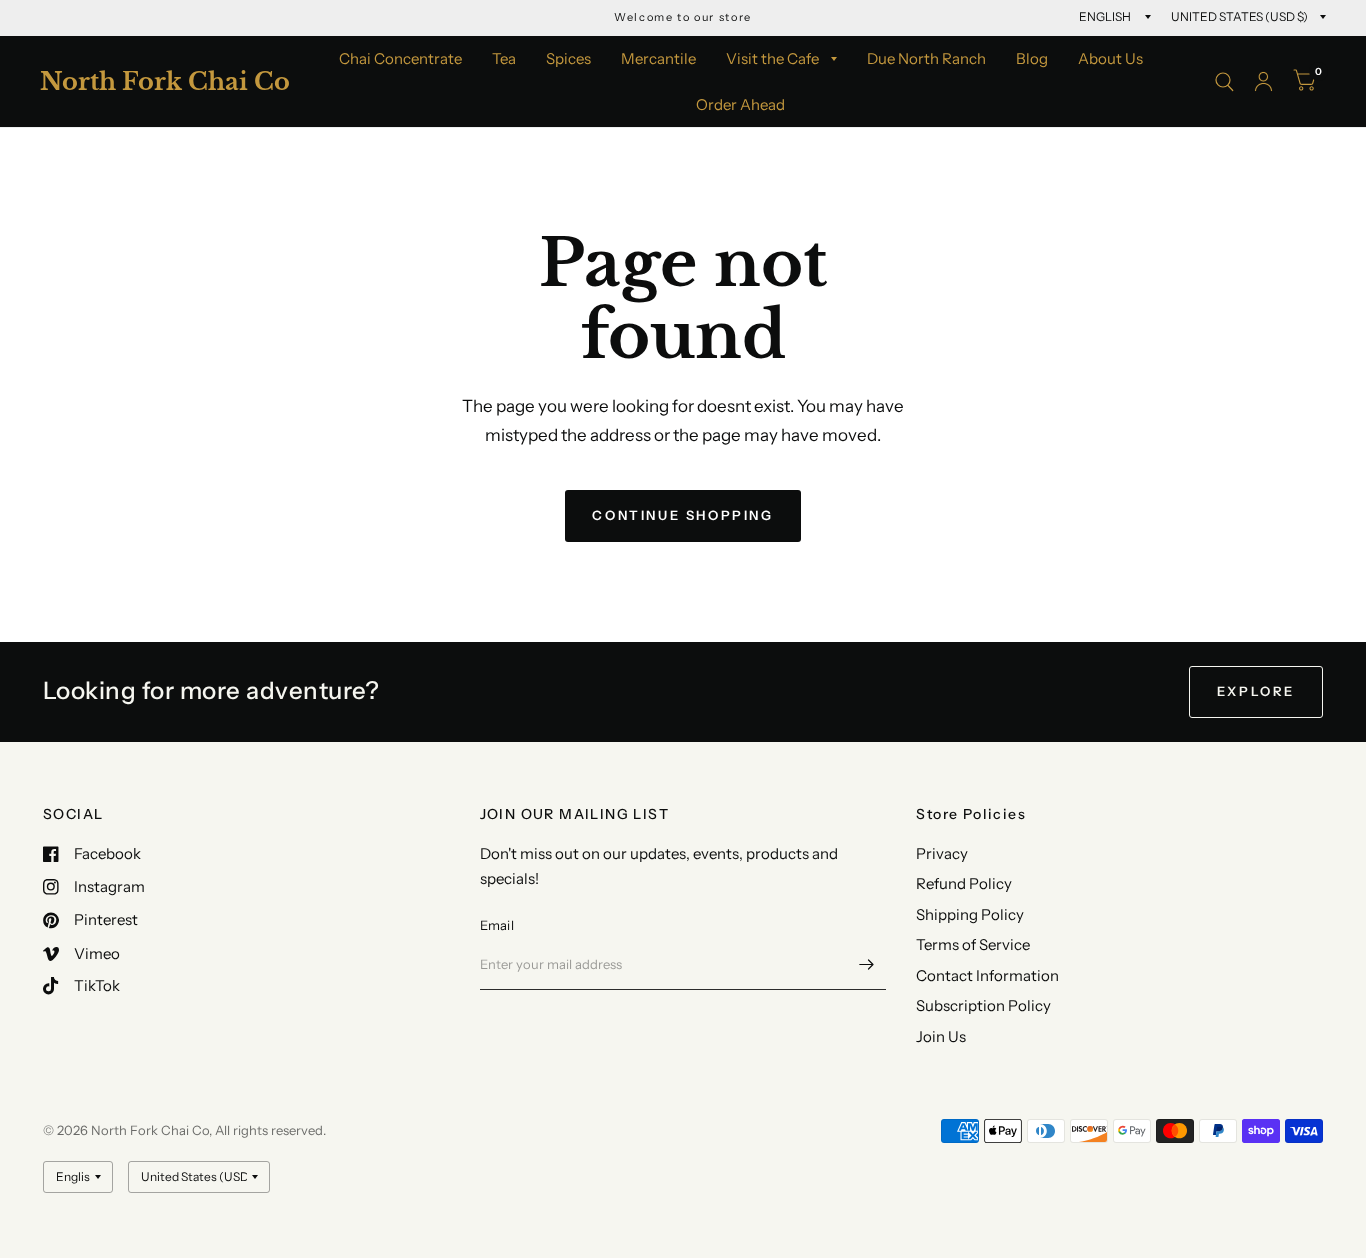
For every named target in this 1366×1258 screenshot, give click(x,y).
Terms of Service (973, 944)
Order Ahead (740, 104)
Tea (504, 58)
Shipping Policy (970, 914)
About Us (1110, 58)
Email (497, 925)
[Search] (1224, 81)
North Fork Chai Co (165, 82)
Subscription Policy (983, 1005)
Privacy (942, 853)
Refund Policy (964, 883)
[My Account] (1263, 81)
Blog (1032, 58)
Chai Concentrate (400, 58)
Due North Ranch (926, 58)
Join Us (941, 1036)
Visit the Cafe (772, 58)
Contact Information (987, 975)
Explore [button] (1256, 691)
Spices (568, 58)
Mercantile (658, 58)
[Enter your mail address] (866, 964)
